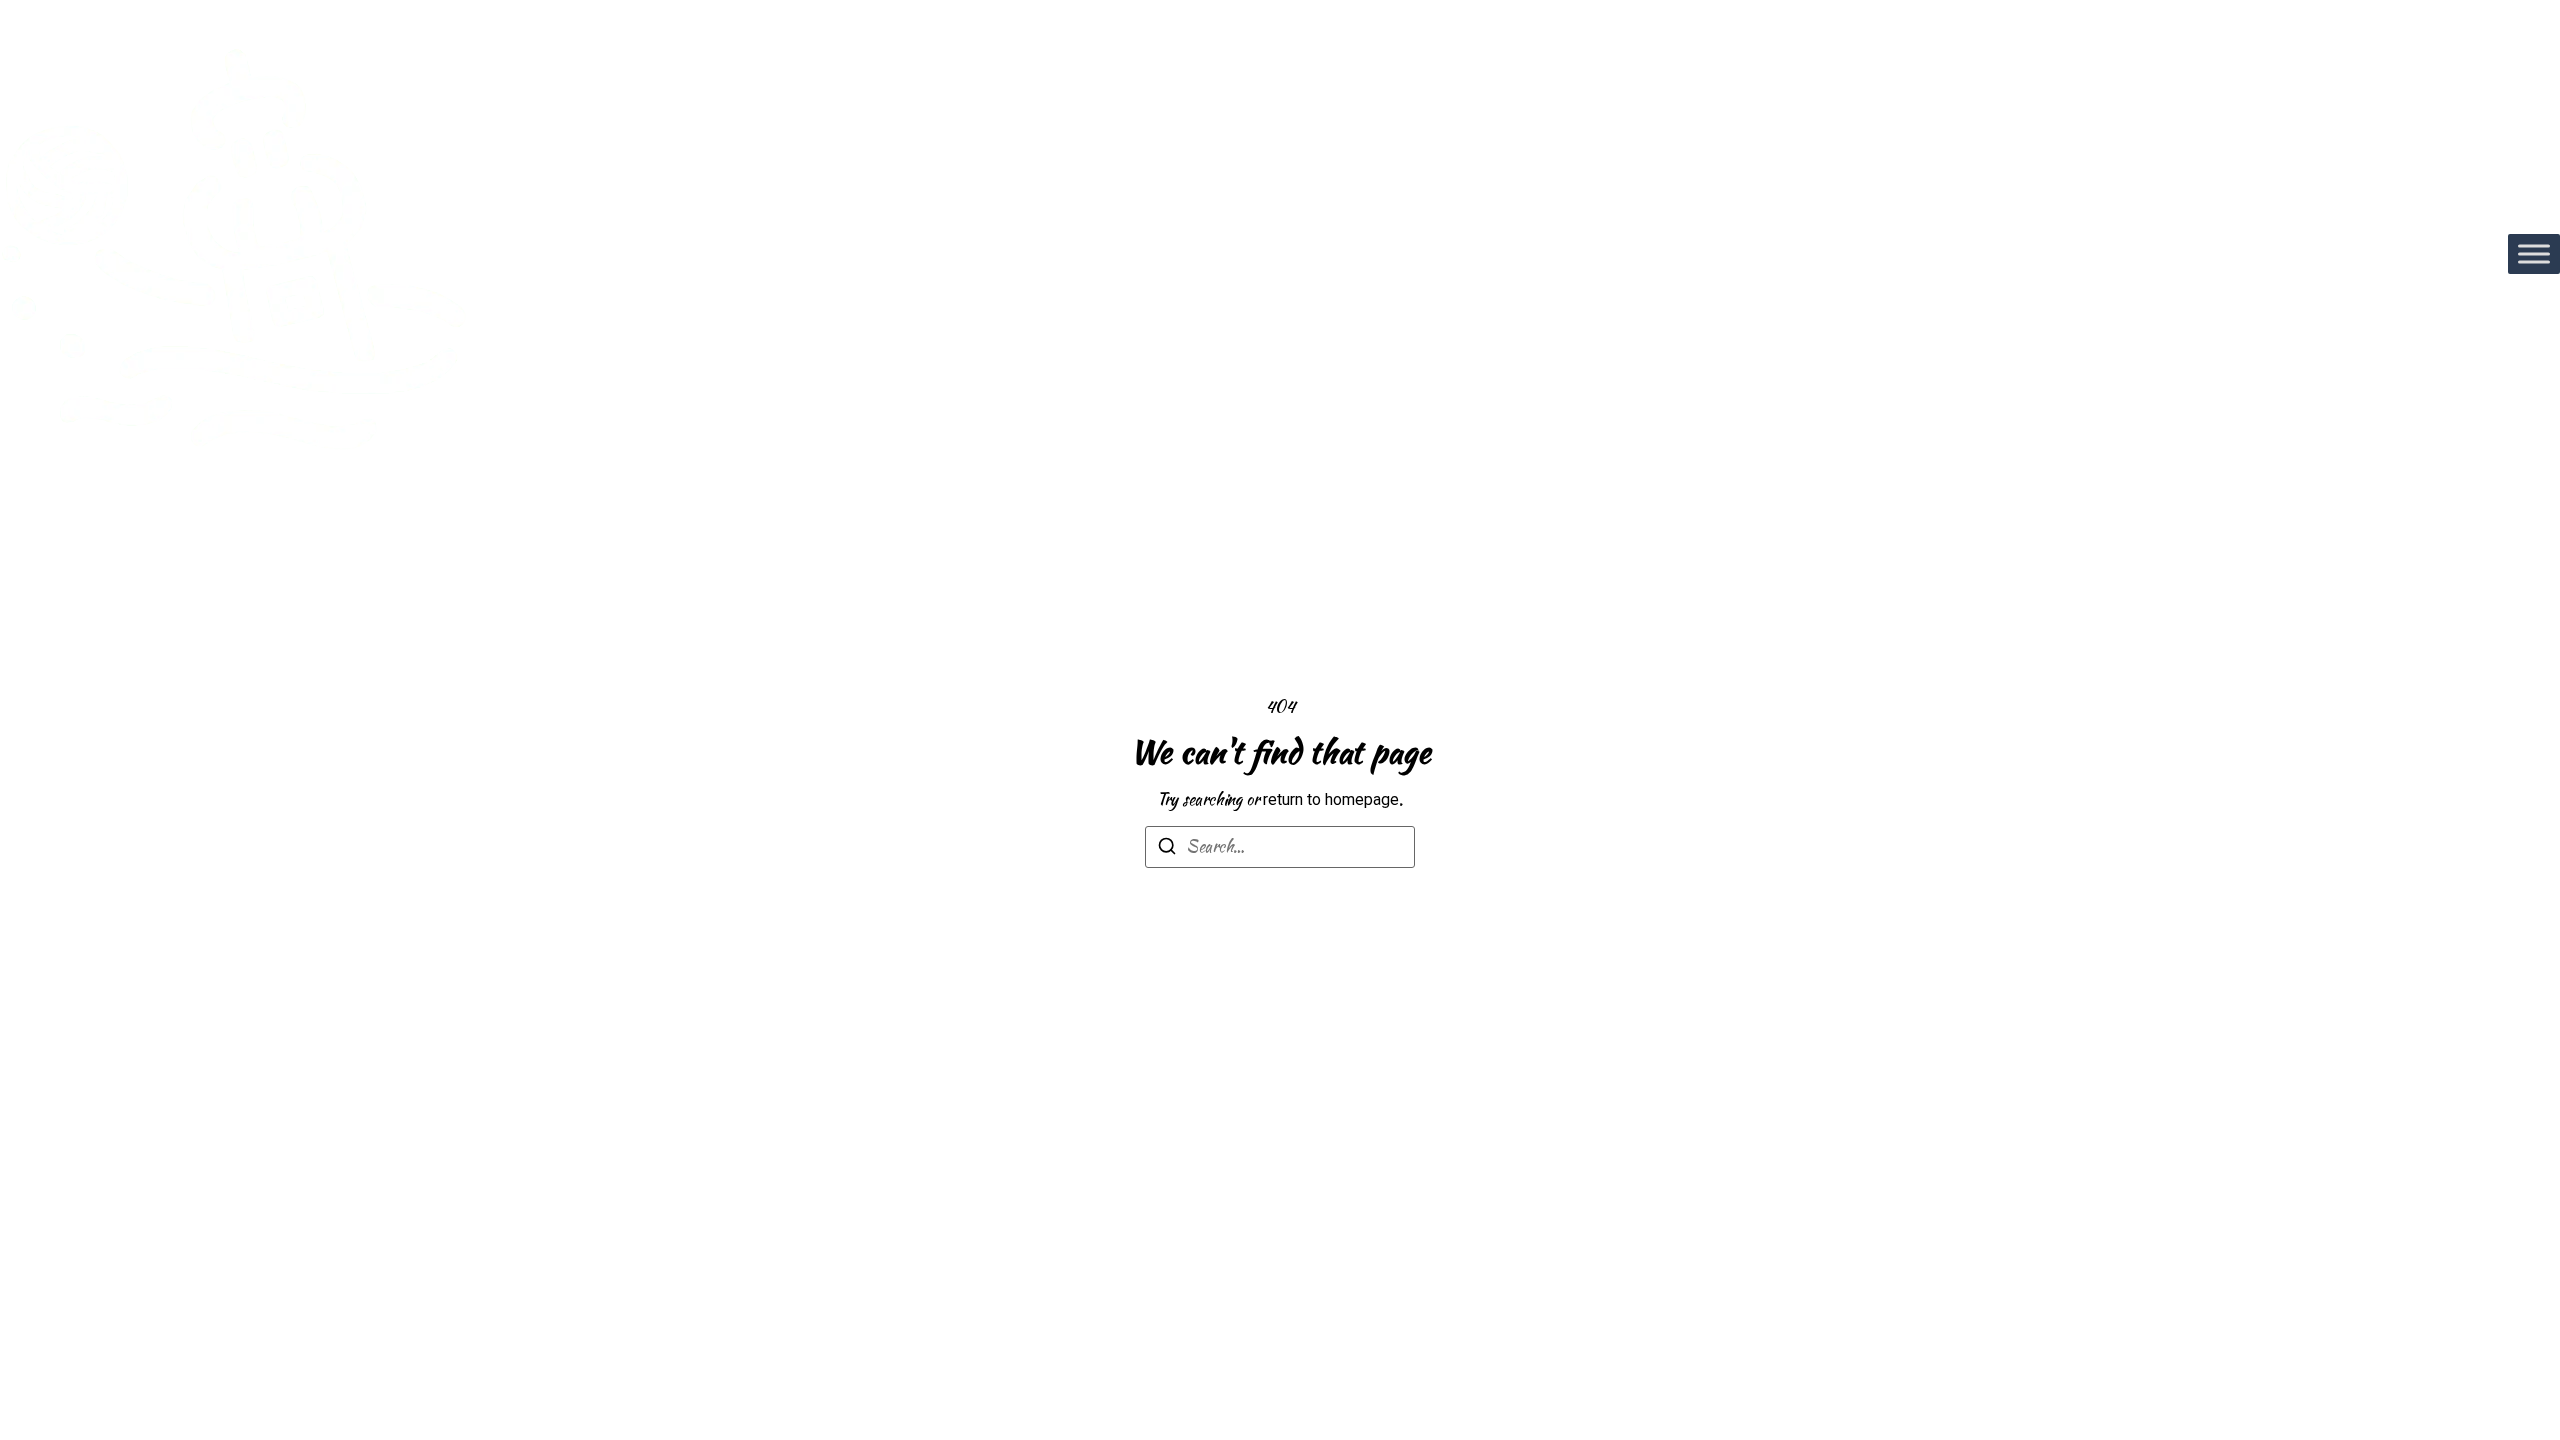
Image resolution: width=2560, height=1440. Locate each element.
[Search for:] (1280, 847)
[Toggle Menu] (2534, 253)
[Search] (1167, 849)
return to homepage (1331, 799)
